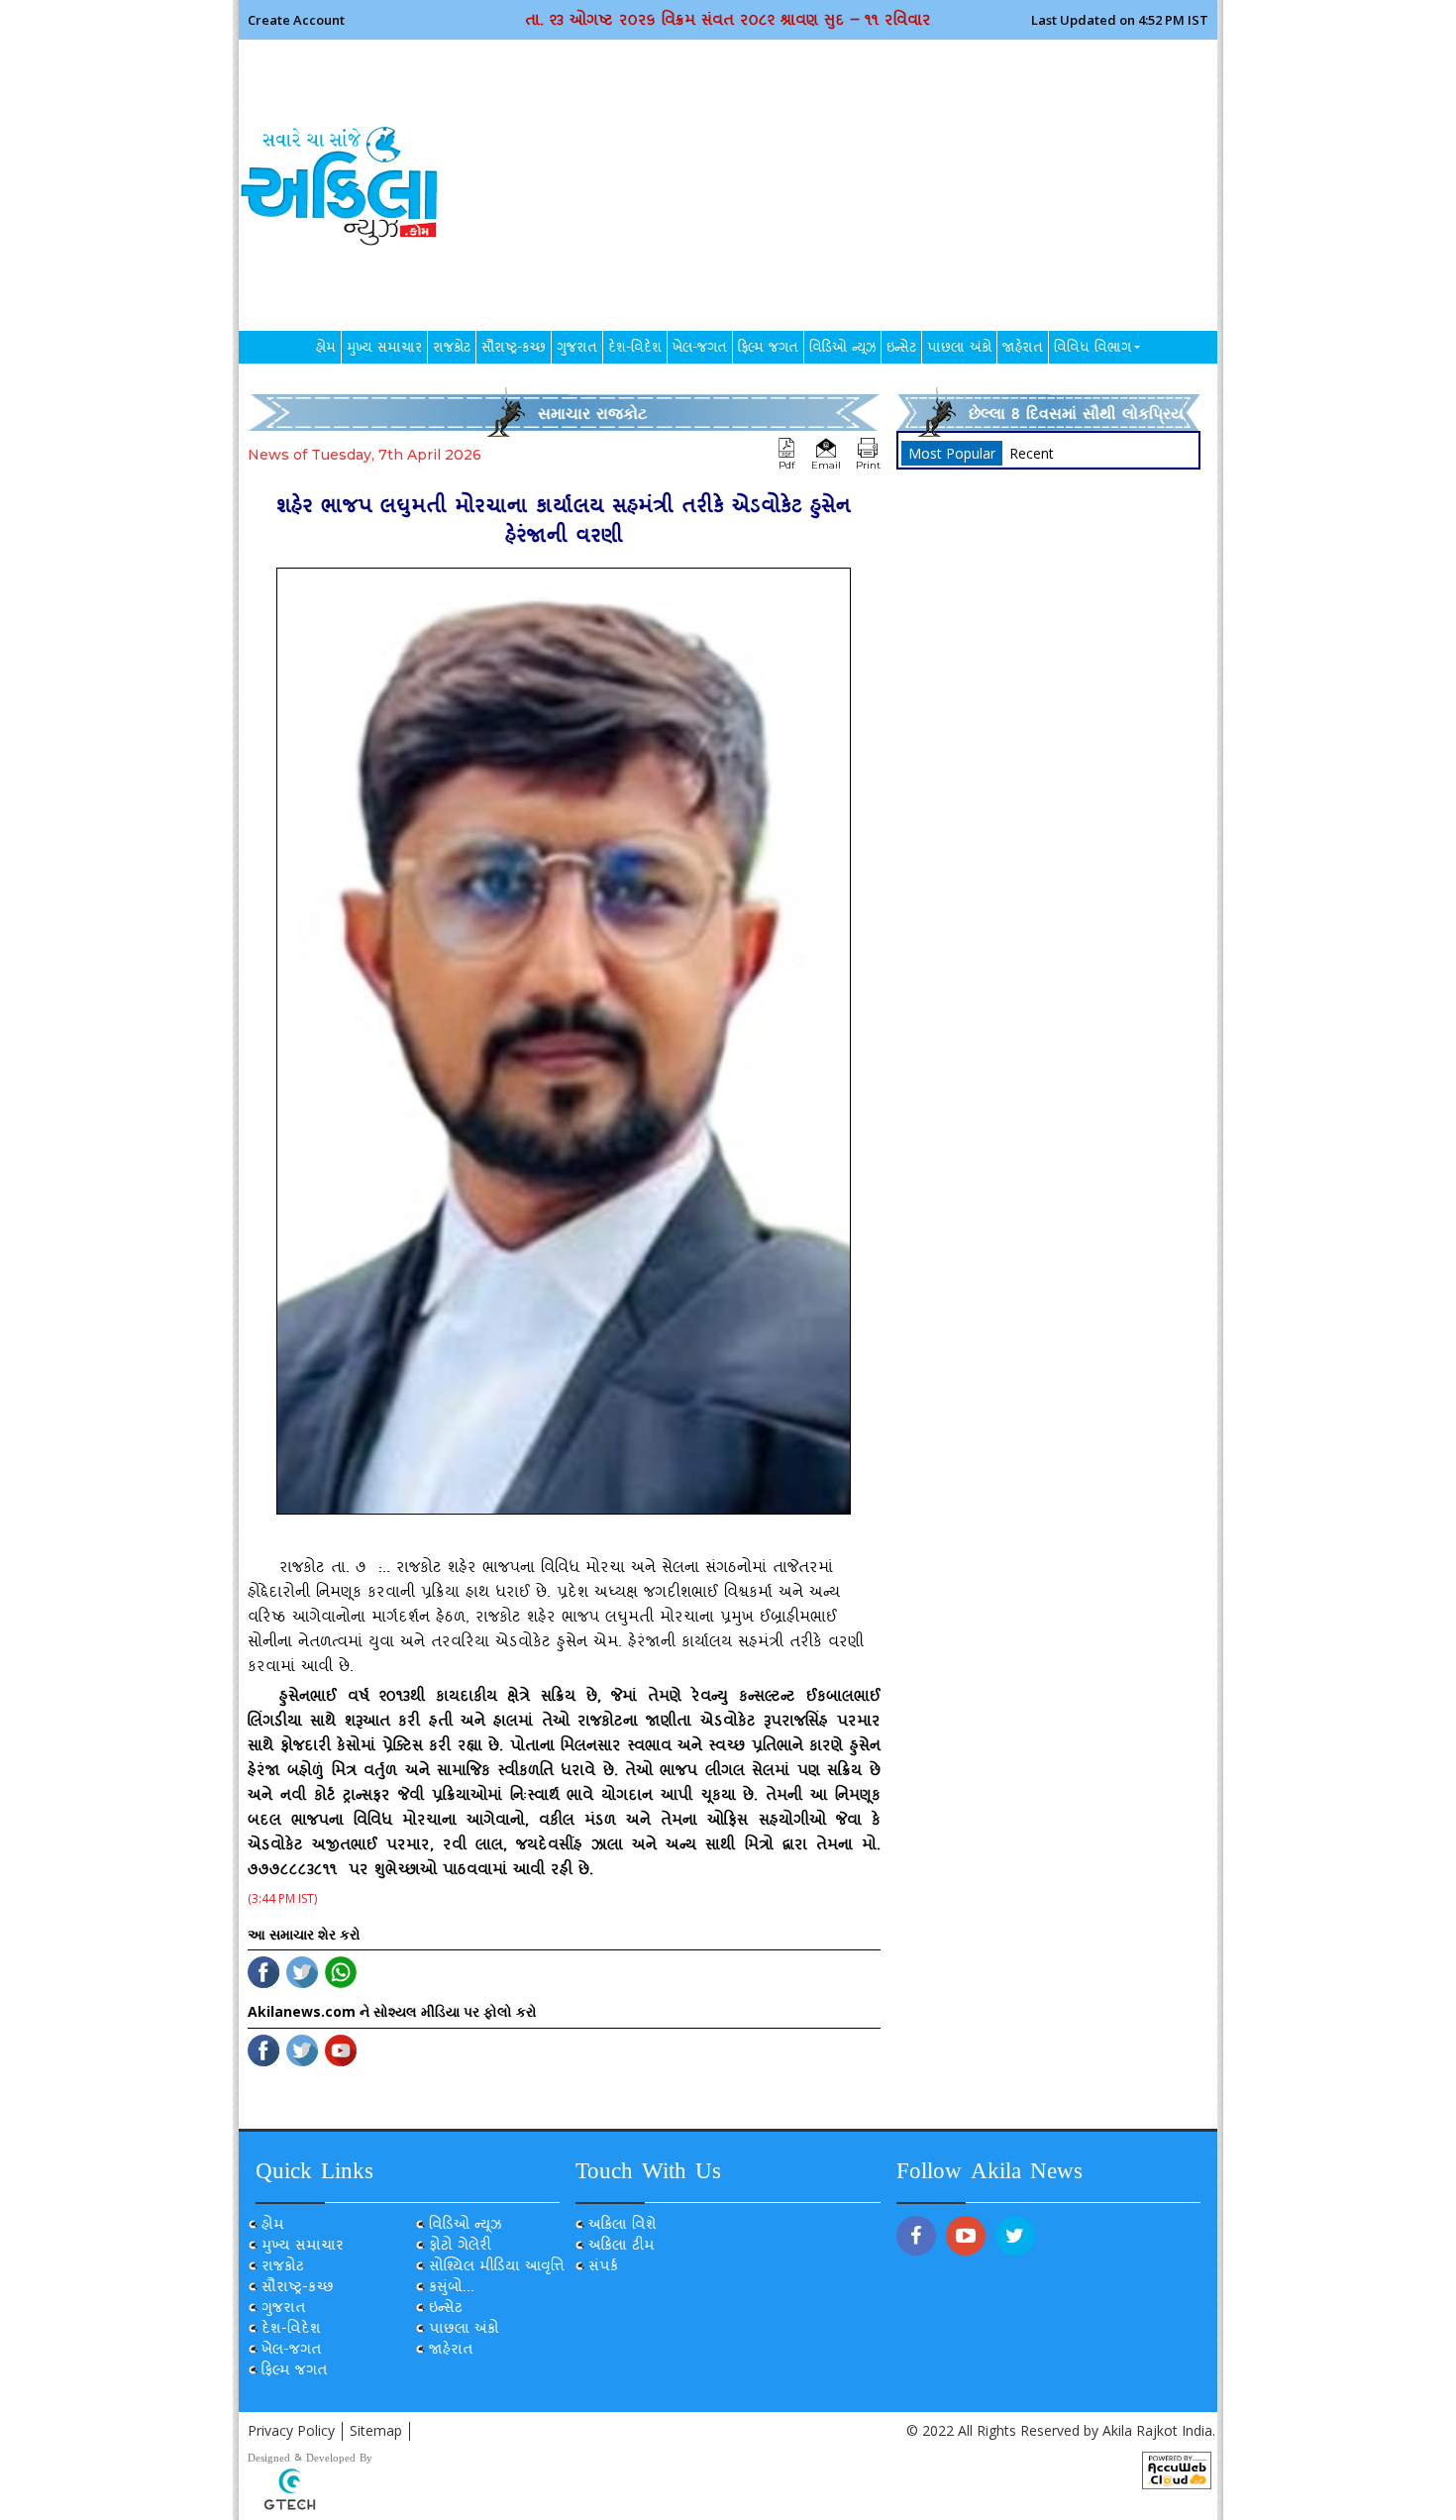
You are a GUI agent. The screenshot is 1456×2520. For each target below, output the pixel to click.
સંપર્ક (603, 2268)
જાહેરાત (1023, 350)
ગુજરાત (577, 350)
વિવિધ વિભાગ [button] (1092, 350)
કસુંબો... (452, 2289)
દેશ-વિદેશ (635, 350)
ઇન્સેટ (901, 350)
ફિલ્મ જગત (768, 350)
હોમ (326, 350)
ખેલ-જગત (700, 350)
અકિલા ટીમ (622, 2247)
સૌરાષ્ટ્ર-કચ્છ (514, 350)
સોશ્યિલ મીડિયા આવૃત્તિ (497, 2268)
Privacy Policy (291, 2430)
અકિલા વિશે (623, 2226)
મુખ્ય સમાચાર (384, 350)
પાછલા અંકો (959, 350)
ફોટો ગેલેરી (460, 2247)
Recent (1032, 453)
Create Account (296, 19)
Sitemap (376, 2430)
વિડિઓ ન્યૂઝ (842, 350)
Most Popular (952, 453)
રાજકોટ (452, 350)
